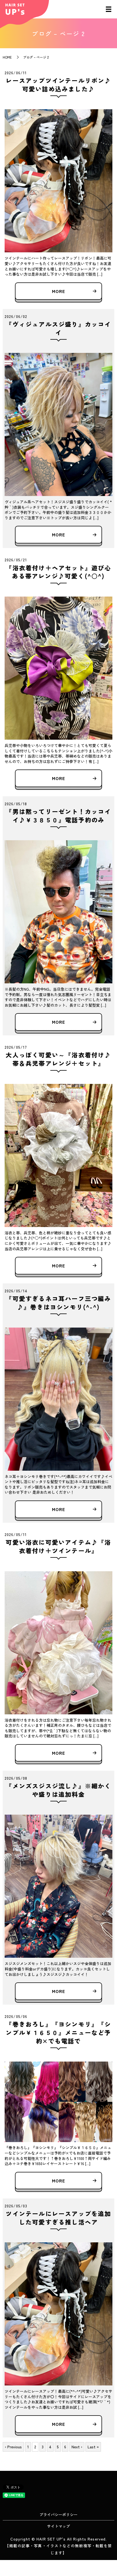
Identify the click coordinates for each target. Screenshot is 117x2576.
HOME (7, 57)
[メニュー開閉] (109, 9)
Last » (93, 2447)
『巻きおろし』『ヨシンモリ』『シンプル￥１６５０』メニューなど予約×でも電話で (58, 2032)
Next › (77, 2447)
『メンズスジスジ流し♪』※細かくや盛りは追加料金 (58, 1790)
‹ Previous (13, 2447)
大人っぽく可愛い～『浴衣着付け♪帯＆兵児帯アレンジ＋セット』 (58, 1059)
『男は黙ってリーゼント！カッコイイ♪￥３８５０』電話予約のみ (58, 815)
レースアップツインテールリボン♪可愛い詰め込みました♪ (58, 84)
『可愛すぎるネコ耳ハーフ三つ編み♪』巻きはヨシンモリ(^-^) (58, 1303)
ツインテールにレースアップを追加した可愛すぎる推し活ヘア (58, 2218)
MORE (59, 291)
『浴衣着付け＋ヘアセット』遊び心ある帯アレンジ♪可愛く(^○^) (58, 572)
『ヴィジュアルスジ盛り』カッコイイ (58, 328)
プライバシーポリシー (59, 2514)
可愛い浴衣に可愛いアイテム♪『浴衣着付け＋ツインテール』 (58, 1546)
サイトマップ (59, 2526)
